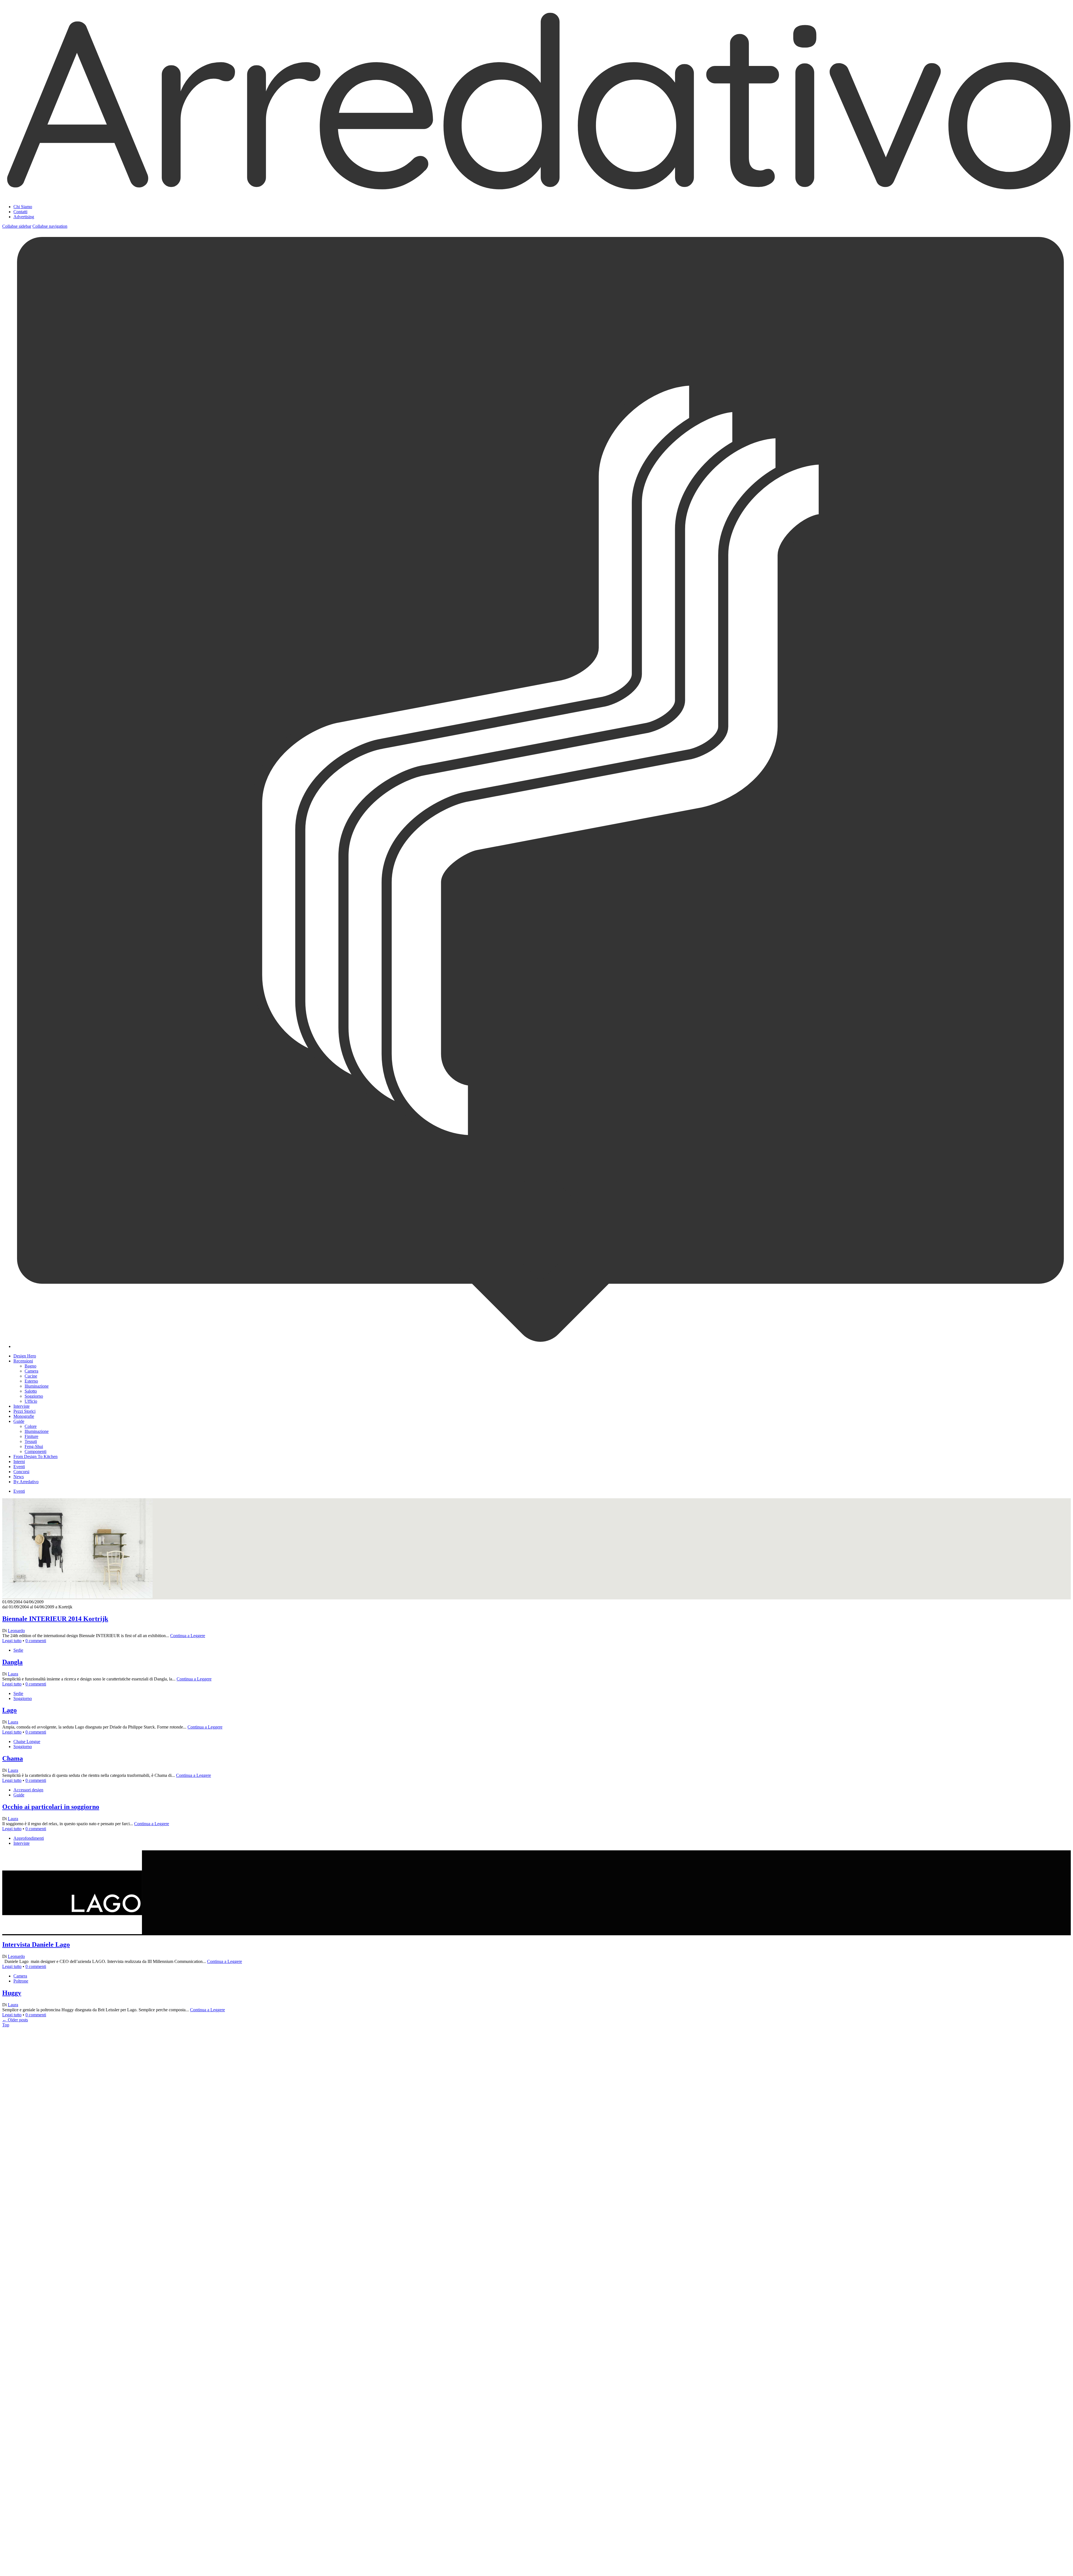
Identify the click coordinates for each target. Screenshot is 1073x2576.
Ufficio (31, 1401)
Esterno (31, 1381)
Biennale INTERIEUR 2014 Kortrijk (55, 1619)
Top (6, 2025)
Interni (19, 1462)
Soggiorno (34, 1396)
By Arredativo (26, 1482)
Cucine (31, 1376)
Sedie (18, 1650)
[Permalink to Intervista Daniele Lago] (72, 2253)
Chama (13, 1758)
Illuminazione (37, 1386)
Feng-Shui (34, 1446)
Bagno (30, 1366)
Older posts (15, 2020)
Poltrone (21, 1981)
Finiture (31, 1436)
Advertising (24, 217)
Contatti (20, 212)
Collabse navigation (50, 226)
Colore (31, 1426)
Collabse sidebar (17, 226)
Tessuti (31, 1441)
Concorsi (21, 1472)
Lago (10, 1710)
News (19, 1477)
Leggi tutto (12, 1641)
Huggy (12, 1993)
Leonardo (16, 1631)
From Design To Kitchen (35, 1456)
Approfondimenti (29, 1838)
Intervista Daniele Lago (36, 1945)
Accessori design (28, 1790)
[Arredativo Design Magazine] (536, 193)
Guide (19, 1421)
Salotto (31, 1391)
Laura (13, 1674)
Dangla (12, 1662)
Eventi (19, 1467)
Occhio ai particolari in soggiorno (51, 1807)
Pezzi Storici (24, 1411)
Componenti (35, 1451)
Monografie (24, 1416)
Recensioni (23, 1361)
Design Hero (25, 1356)
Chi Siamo (23, 207)
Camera (31, 1371)
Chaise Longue (27, 1742)
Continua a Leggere (188, 1636)
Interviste (22, 1406)
